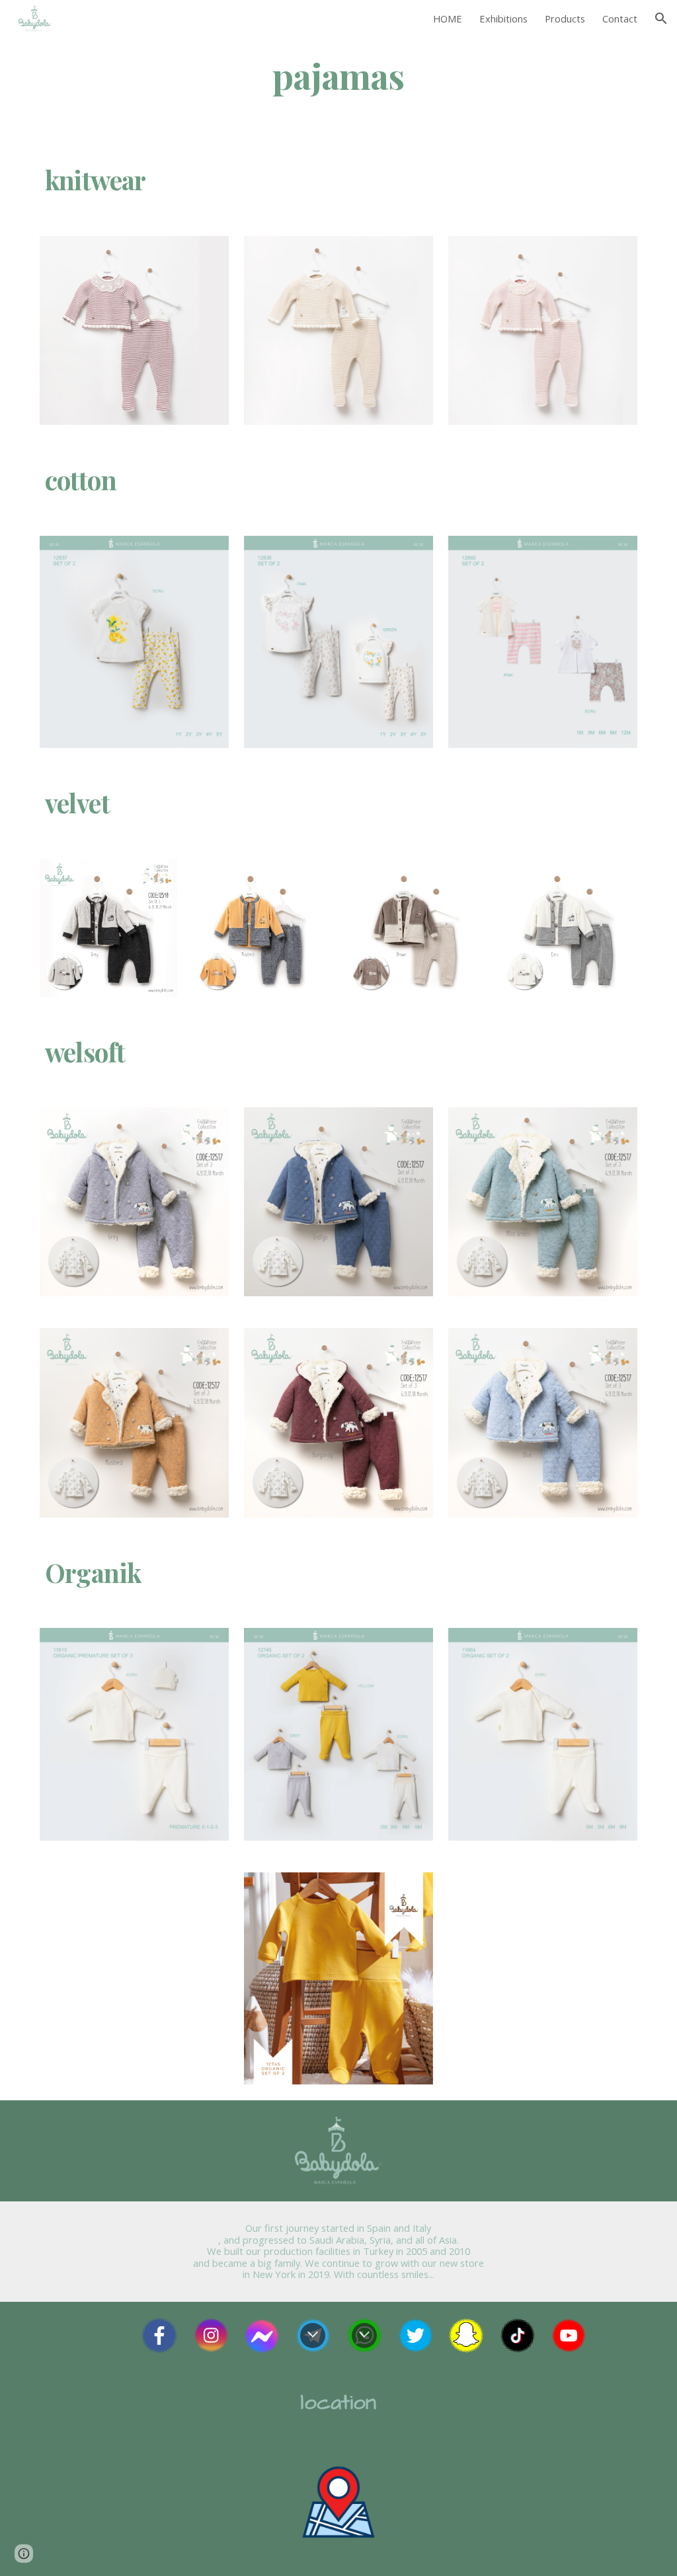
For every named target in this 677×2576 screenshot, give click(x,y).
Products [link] (565, 18)
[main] (338, 75)
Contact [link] (620, 18)
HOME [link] (448, 18)
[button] (661, 18)
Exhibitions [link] (503, 18)
